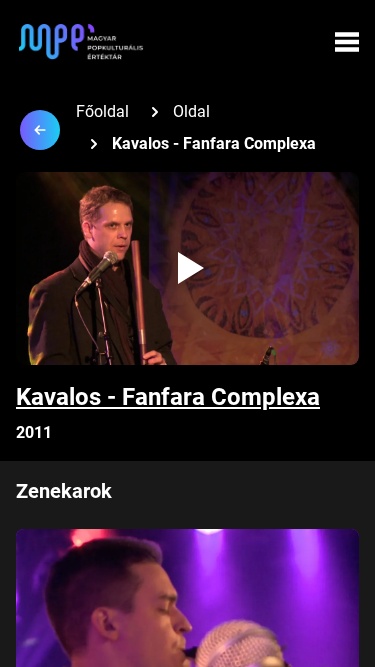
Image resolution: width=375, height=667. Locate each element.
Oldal (191, 111)
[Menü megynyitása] (347, 42)
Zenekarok (64, 491)
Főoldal (102, 111)
